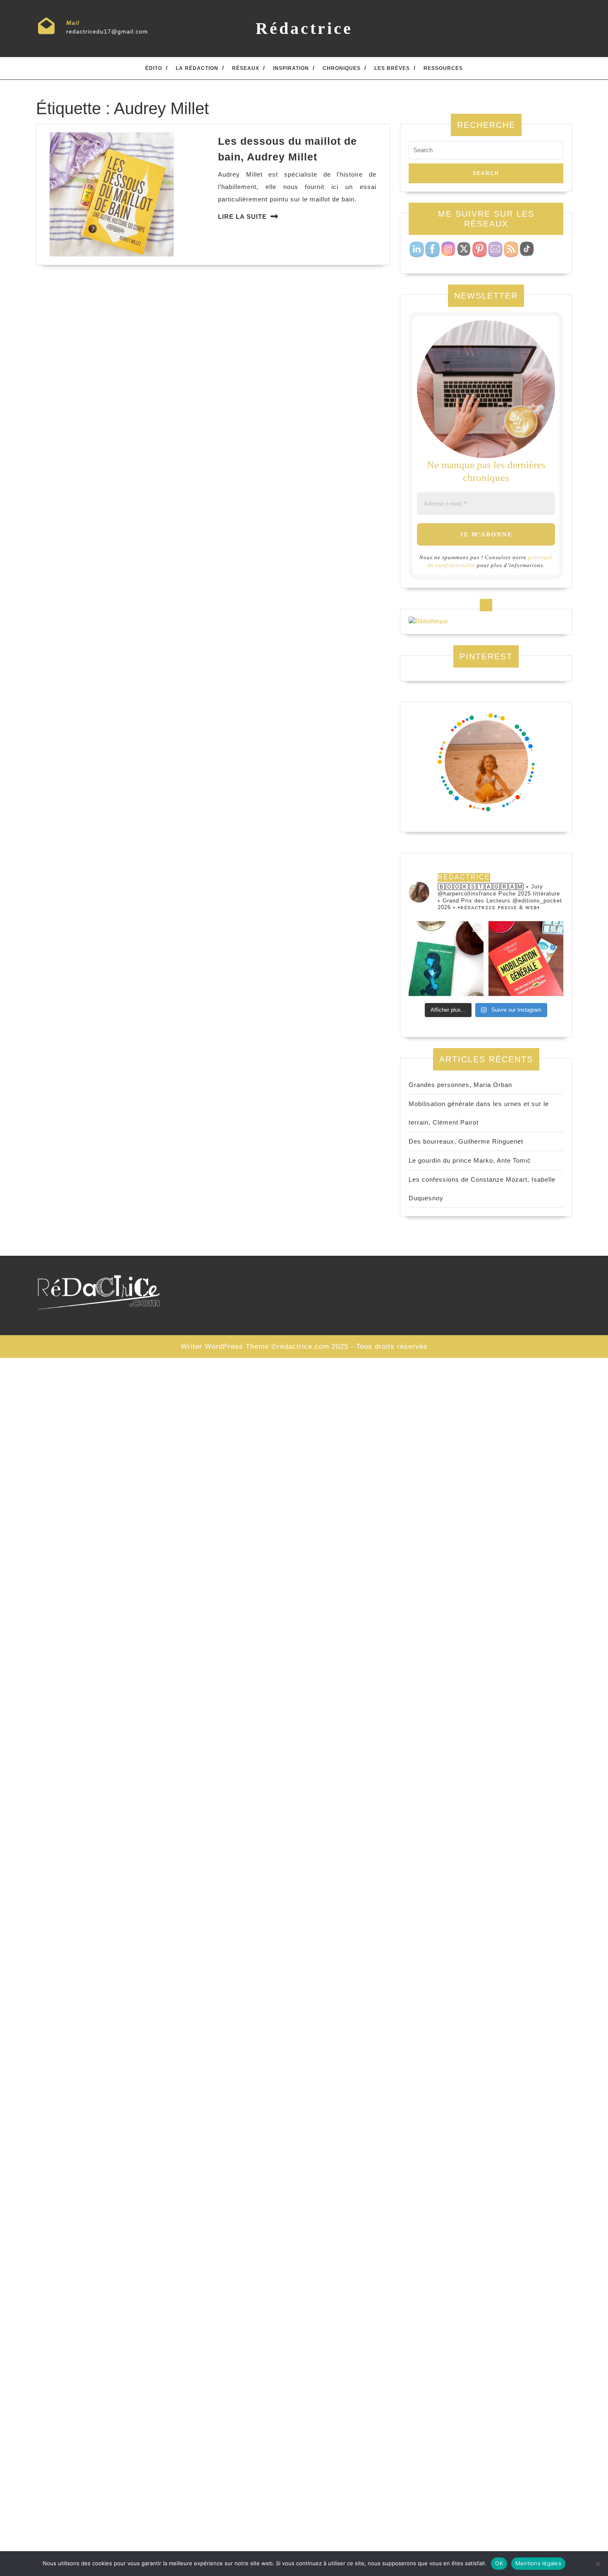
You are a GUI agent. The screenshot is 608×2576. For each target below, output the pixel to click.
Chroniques (342, 68)
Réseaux (246, 68)
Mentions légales (538, 2563)
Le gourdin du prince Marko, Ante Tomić (470, 1160)
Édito (154, 68)
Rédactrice (304, 28)
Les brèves (392, 68)
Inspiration (291, 68)
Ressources (443, 68)
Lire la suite (242, 217)
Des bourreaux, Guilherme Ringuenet (466, 1141)
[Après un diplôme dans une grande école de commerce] (526, 959)
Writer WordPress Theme (225, 1347)
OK (499, 2563)
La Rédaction (197, 68)
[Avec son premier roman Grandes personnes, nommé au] (446, 959)
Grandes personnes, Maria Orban (460, 1085)
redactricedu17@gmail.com (107, 31)
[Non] (598, 2564)
